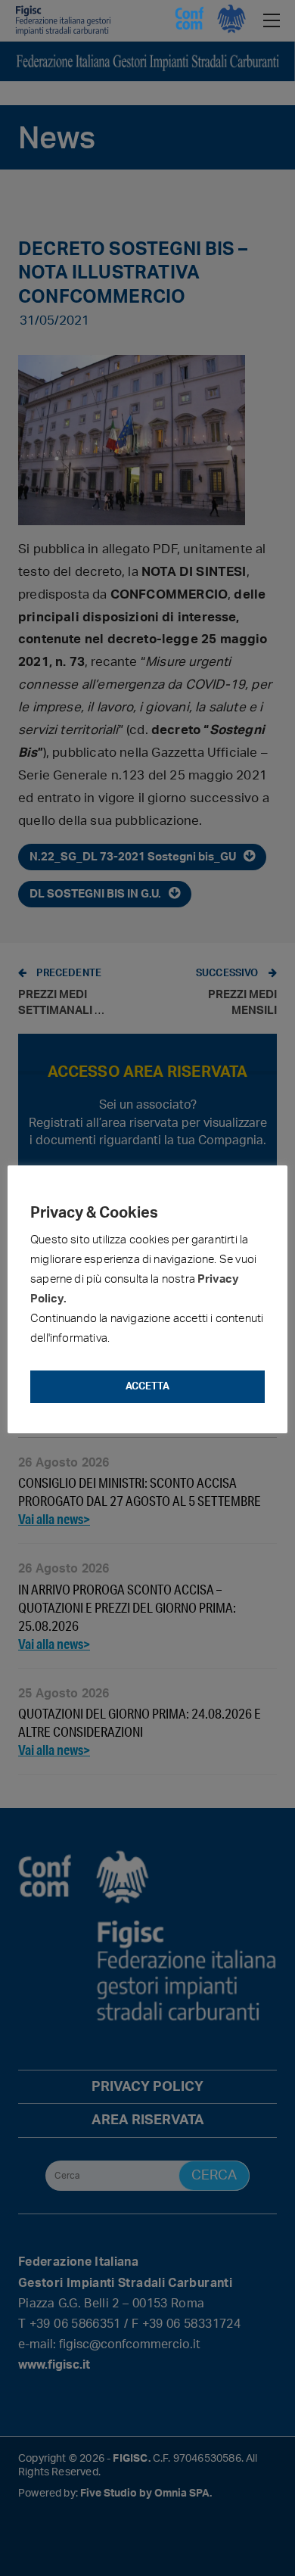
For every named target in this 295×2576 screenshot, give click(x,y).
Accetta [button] (147, 1387)
